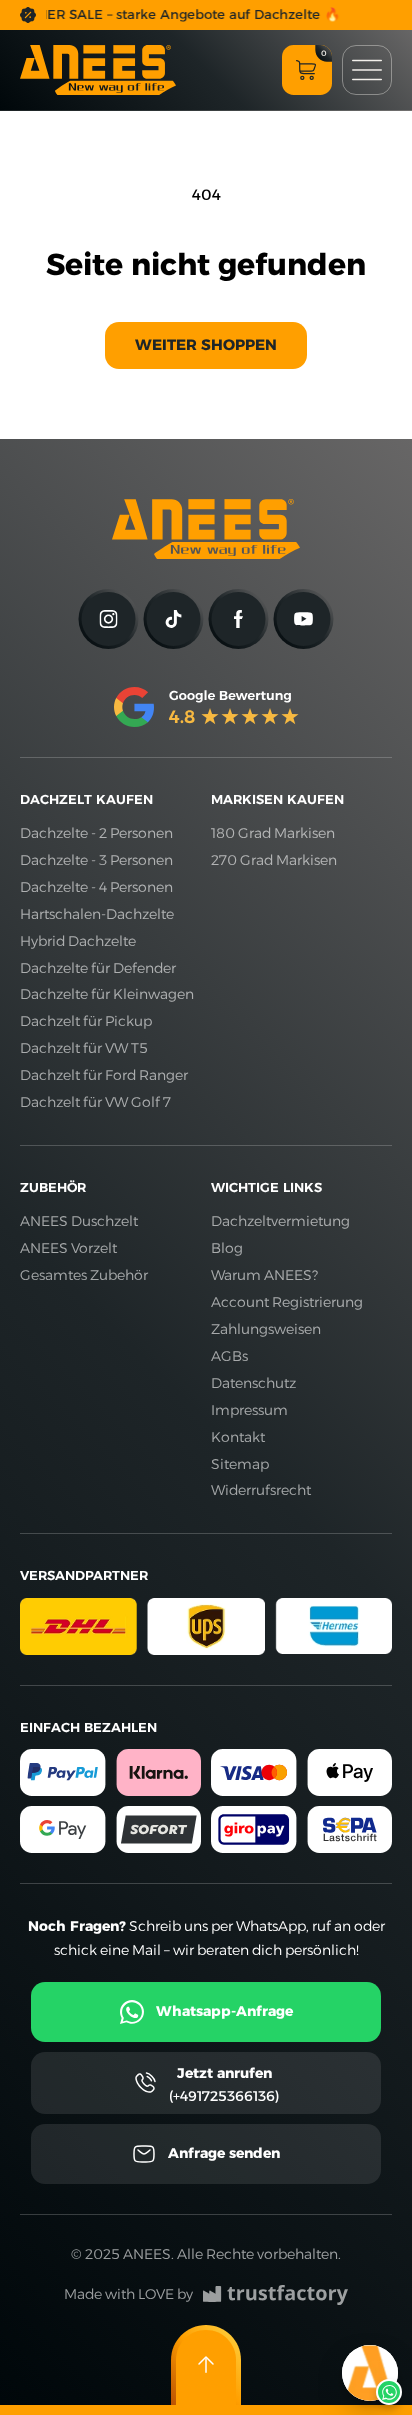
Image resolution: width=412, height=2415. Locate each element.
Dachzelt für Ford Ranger (104, 1075)
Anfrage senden (224, 2153)
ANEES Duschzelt (79, 1221)
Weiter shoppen (206, 344)
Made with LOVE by (128, 2294)
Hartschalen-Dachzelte (97, 914)
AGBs (229, 1356)
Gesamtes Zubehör (84, 1275)
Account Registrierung (287, 1302)
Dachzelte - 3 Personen (96, 860)
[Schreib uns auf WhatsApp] (370, 2373)
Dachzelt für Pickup (86, 1021)
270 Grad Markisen (274, 860)
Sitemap (240, 1464)
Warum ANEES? (264, 1275)
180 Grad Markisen (273, 833)
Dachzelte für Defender (98, 968)
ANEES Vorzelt (68, 1248)
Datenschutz (253, 1383)
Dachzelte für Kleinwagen (107, 994)
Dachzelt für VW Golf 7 (95, 1102)
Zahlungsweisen (266, 1329)
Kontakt (238, 1437)
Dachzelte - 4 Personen (96, 887)
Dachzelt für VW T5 (84, 1048)
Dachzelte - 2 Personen (96, 833)
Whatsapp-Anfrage (224, 2011)
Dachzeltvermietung (280, 1221)
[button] (307, 70)
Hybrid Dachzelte (78, 941)
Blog (227, 1248)
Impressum (249, 1410)
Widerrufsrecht (261, 1490)
